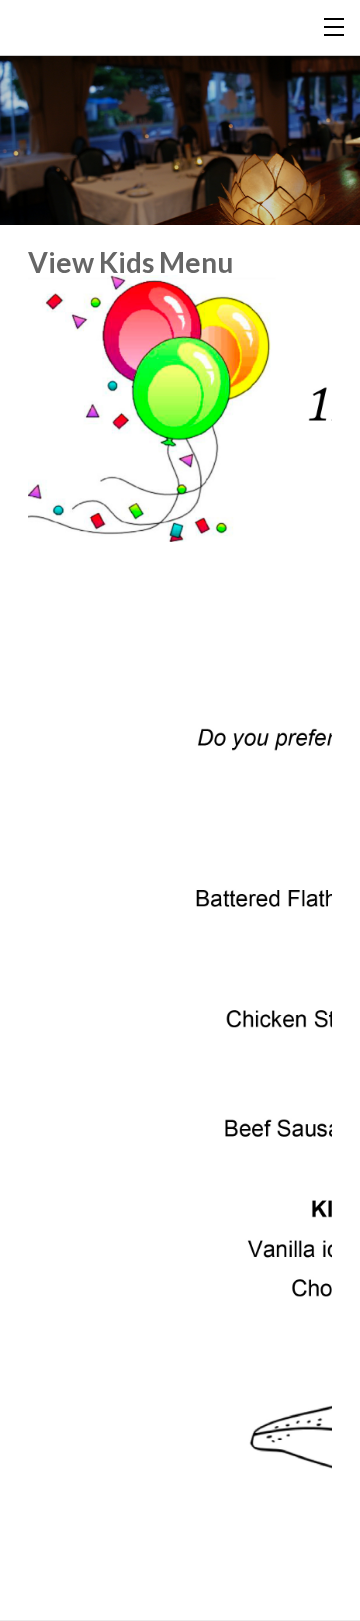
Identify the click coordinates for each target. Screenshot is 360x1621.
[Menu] (335, 25)
